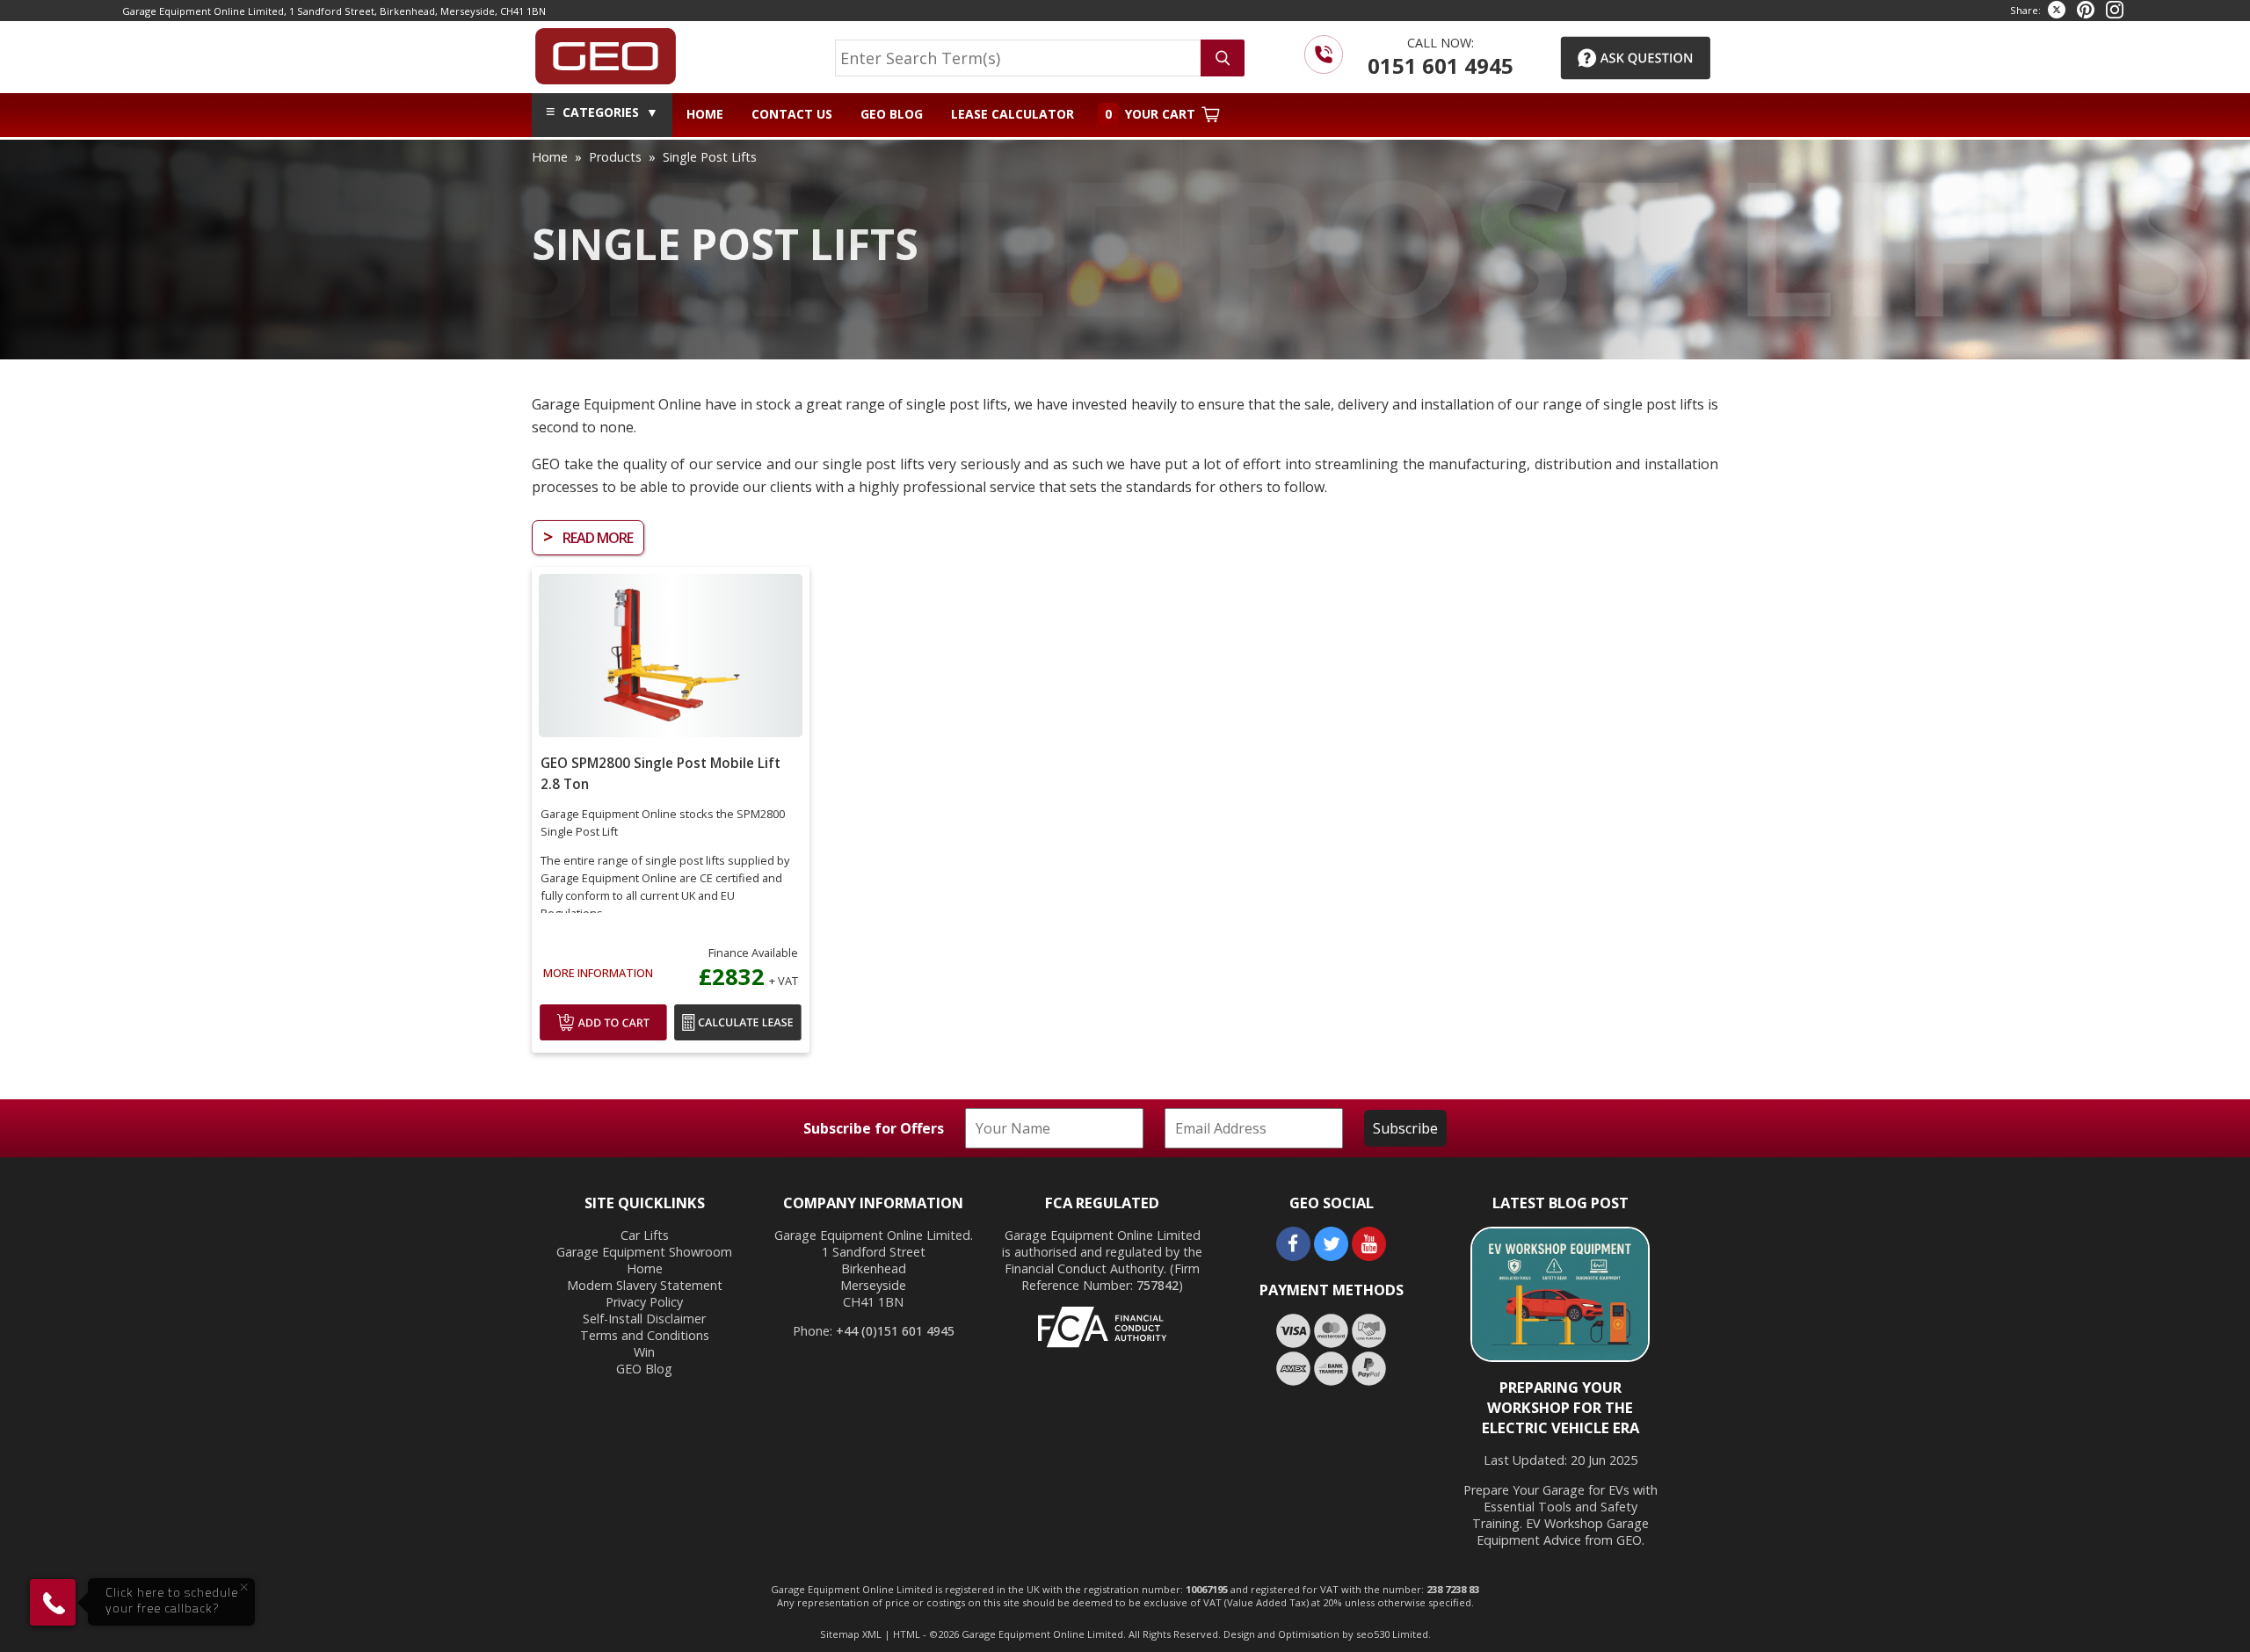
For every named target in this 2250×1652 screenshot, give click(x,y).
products (615, 157)
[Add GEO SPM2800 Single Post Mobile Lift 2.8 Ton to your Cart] (603, 1039)
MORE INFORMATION (598, 973)
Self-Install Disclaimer (644, 1319)
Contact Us (792, 114)
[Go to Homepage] (606, 53)
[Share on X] (2057, 10)
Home (705, 114)
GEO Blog (892, 114)
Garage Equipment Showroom (644, 1252)
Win (644, 1352)
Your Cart (1152, 114)
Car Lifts (645, 1235)
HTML (907, 1634)
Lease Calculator (1012, 114)
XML (872, 1634)
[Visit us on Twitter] (1331, 1256)
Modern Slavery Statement (645, 1285)
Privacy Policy (644, 1302)
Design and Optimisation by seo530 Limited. (1327, 1634)
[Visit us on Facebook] (1293, 1256)
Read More (588, 536)
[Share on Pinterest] (2086, 10)
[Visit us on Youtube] (1369, 1256)
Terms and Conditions (645, 1335)
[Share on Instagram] (2115, 10)
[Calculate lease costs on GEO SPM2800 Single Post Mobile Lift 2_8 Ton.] (738, 1039)
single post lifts (710, 157)
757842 (1158, 1285)
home (550, 157)
